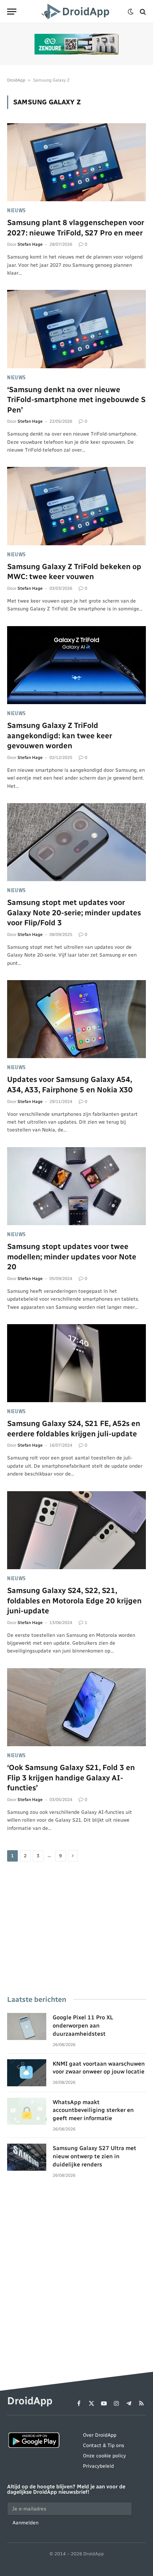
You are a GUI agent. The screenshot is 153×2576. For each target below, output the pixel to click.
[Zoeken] (142, 12)
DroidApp (16, 80)
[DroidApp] (76, 12)
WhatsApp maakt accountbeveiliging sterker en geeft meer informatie (93, 2110)
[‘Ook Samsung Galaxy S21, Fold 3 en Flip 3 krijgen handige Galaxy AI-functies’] (76, 1707)
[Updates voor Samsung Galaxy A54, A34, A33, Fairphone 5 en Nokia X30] (76, 1019)
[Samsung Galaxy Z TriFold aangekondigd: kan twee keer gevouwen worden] (76, 665)
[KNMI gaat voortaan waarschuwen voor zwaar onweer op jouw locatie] (27, 2073)
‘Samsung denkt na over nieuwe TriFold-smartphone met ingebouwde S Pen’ (76, 400)
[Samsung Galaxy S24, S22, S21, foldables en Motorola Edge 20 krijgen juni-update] (76, 1530)
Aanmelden (25, 2523)
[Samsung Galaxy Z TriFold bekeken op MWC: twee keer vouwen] (76, 506)
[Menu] (12, 12)
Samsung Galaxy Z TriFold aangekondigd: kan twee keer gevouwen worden (60, 735)
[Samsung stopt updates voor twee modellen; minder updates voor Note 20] (76, 1186)
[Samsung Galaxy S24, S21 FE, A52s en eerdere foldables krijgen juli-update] (76, 1363)
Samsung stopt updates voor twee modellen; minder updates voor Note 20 (72, 1256)
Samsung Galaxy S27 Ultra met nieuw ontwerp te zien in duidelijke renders (94, 2156)
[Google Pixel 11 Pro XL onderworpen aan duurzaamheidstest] (27, 2026)
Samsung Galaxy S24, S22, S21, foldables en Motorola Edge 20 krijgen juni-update (74, 1601)
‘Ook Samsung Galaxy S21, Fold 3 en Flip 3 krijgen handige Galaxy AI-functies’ (71, 1778)
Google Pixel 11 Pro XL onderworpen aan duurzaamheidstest (83, 2026)
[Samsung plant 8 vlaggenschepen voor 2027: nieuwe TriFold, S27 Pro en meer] (76, 162)
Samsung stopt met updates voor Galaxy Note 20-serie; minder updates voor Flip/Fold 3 (74, 912)
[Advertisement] (76, 1929)
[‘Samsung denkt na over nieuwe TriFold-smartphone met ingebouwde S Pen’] (76, 329)
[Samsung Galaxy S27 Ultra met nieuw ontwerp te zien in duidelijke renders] (27, 2157)
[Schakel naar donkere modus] (131, 12)
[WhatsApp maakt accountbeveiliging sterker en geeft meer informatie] (27, 2111)
